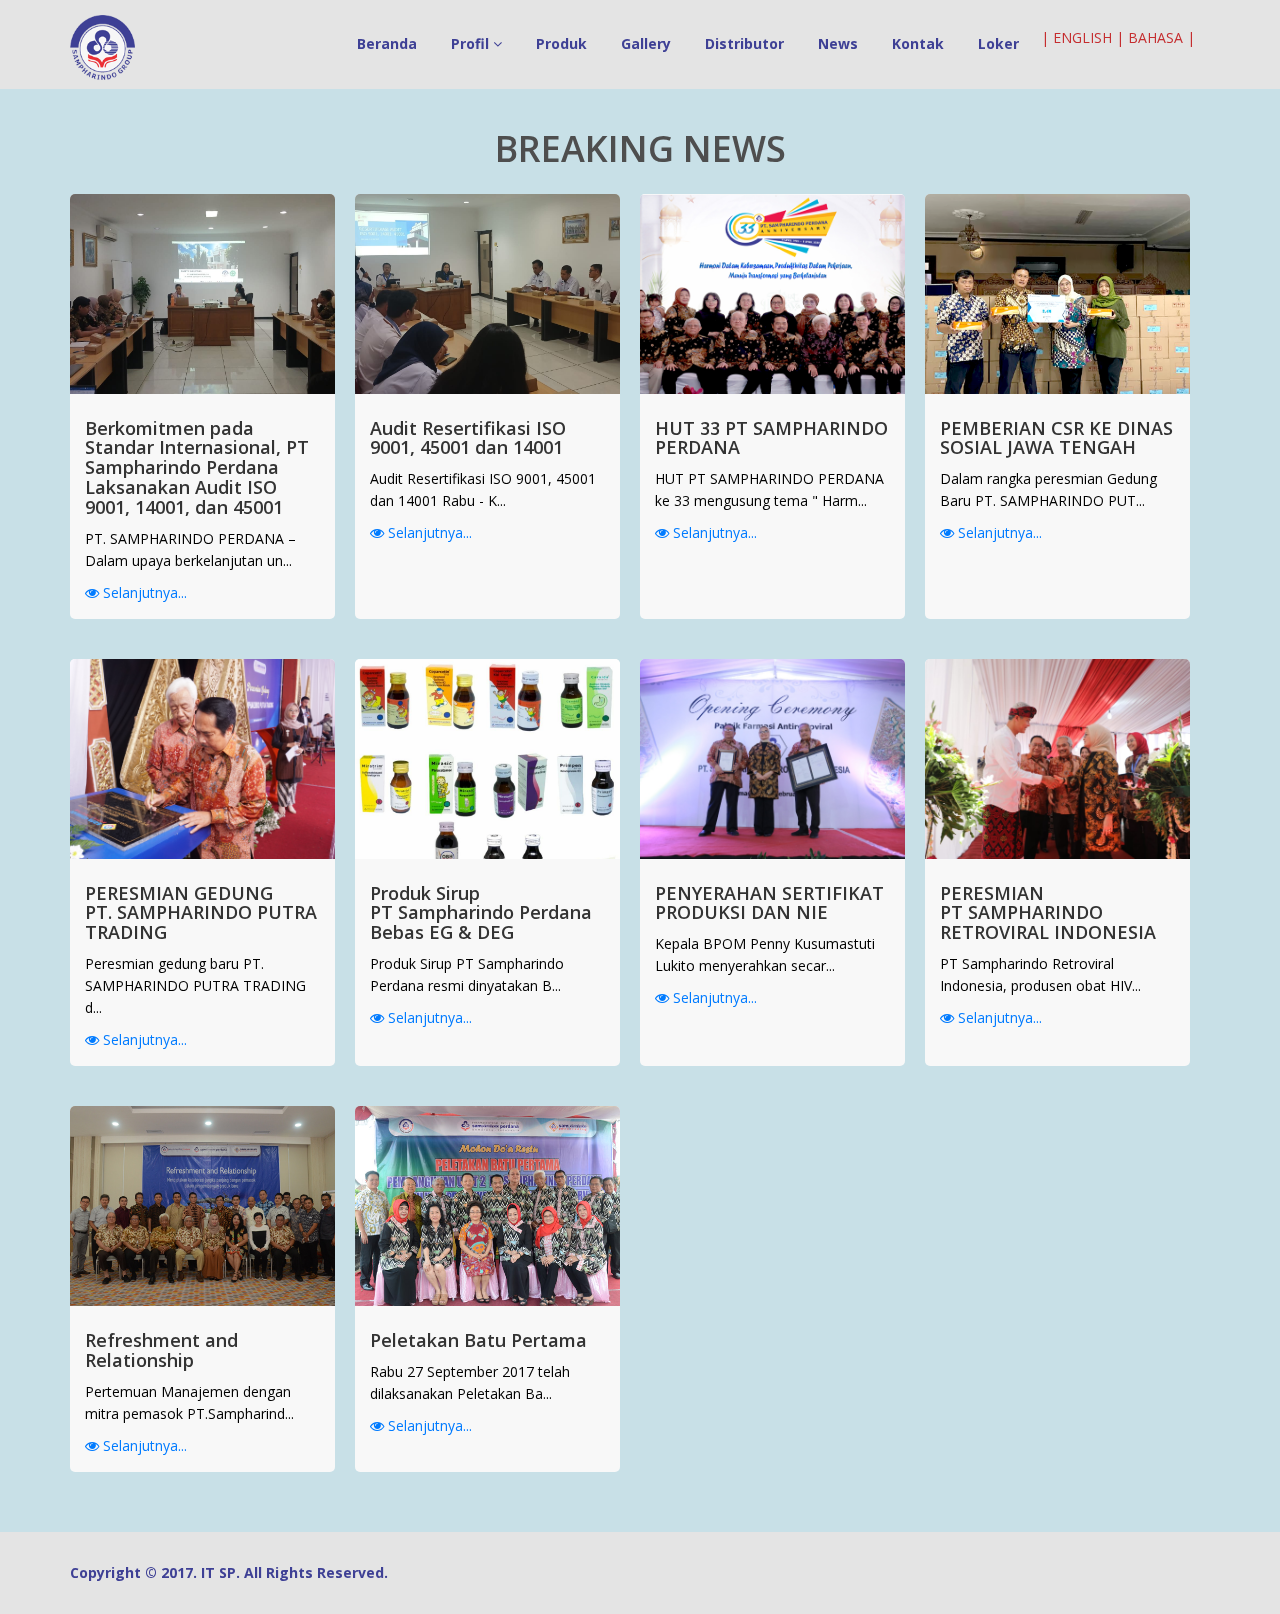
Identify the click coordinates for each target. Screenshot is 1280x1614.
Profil (472, 43)
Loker (998, 43)
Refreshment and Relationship (161, 1350)
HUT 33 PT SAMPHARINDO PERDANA (771, 438)
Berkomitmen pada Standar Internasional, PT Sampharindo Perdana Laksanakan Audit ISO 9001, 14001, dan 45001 (197, 467)
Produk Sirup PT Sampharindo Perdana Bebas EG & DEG (481, 913)
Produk (561, 43)
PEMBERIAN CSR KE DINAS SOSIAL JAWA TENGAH (1056, 438)
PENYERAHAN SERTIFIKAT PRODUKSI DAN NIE (769, 903)
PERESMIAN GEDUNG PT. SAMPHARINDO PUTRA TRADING (201, 913)
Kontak (918, 43)
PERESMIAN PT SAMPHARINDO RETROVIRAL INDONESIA (1048, 913)
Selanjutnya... (143, 592)
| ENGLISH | (1082, 37)
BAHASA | (1161, 37)
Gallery (646, 43)
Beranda (387, 43)
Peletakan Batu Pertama (478, 1340)
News (838, 43)
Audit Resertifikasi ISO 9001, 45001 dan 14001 (468, 438)
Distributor (744, 43)
